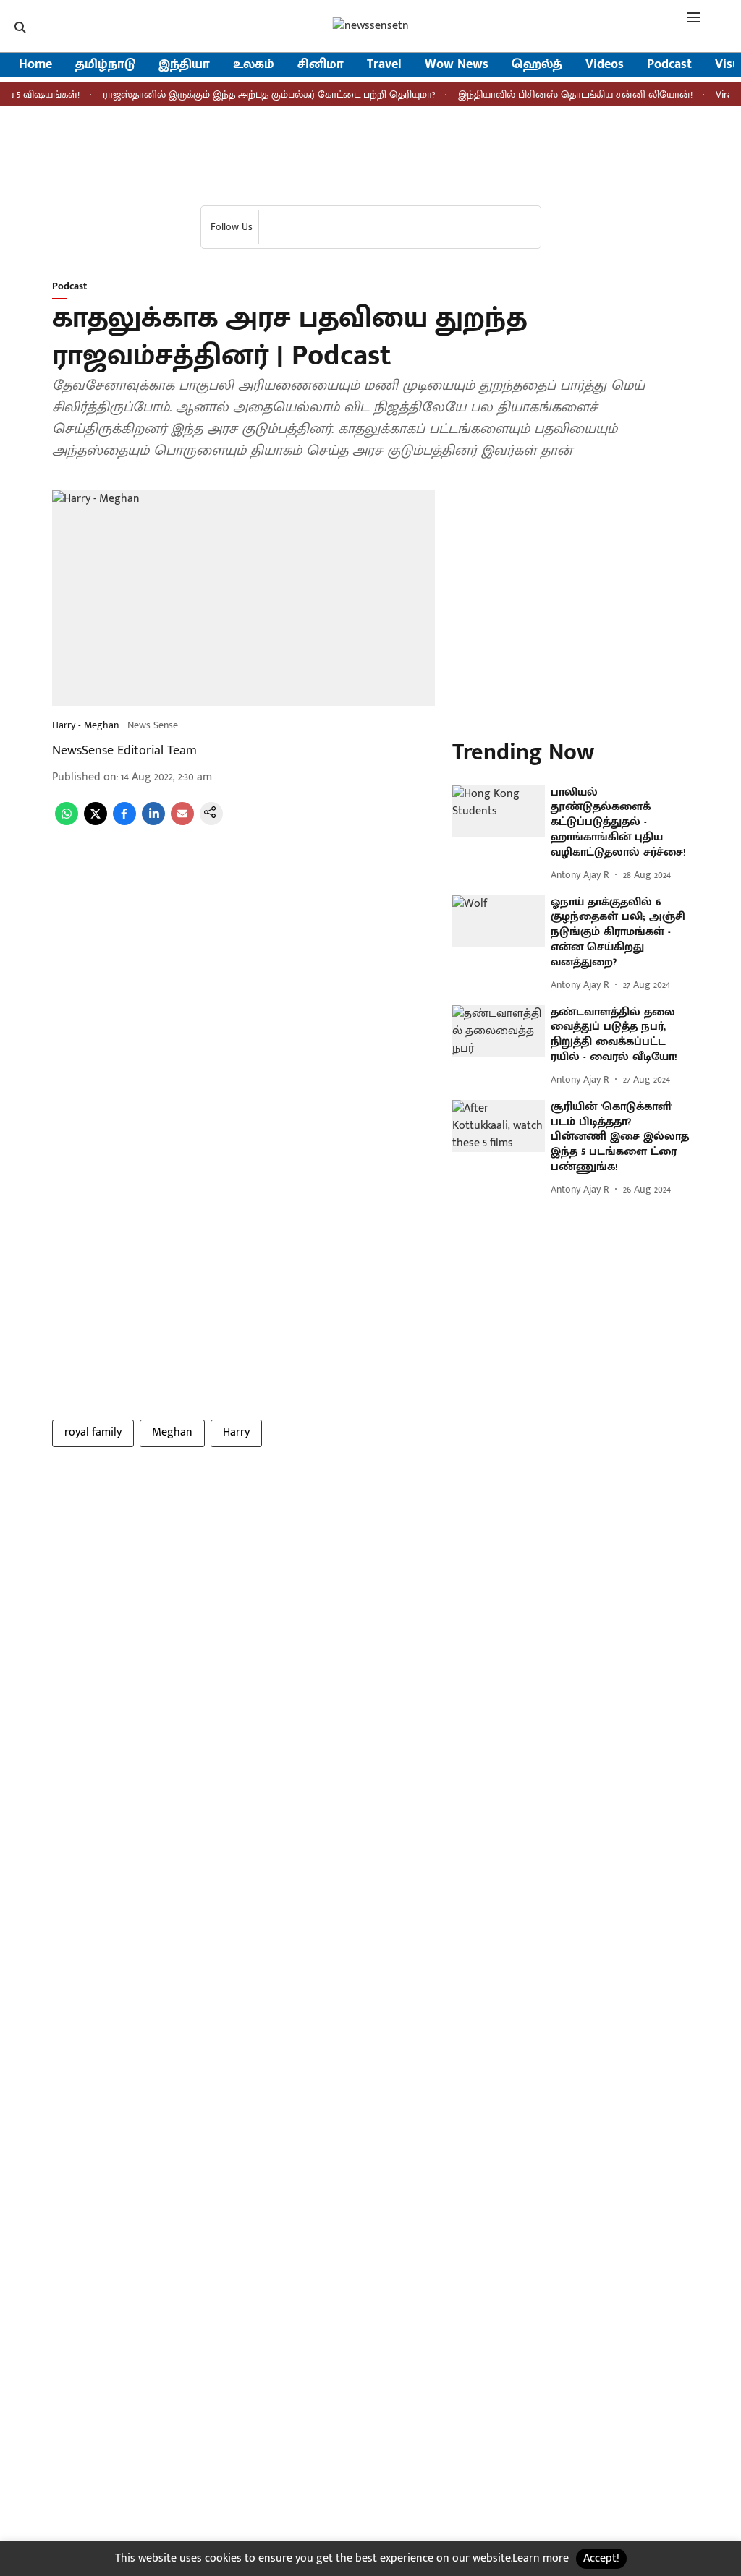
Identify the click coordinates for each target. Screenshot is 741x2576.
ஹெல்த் (537, 65)
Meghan (172, 1432)
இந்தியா (184, 65)
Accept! (601, 2558)
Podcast (669, 65)
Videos (605, 65)
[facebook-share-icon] (124, 822)
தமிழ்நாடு (105, 65)
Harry (236, 1432)
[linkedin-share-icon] (153, 822)
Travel (384, 65)
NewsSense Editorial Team (124, 751)
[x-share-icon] (96, 822)
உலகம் (254, 65)
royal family (93, 1432)
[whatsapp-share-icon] (67, 822)
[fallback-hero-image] (499, 811)
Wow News (457, 65)
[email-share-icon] (182, 822)
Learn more (541, 2558)
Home (35, 65)
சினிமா (321, 65)
